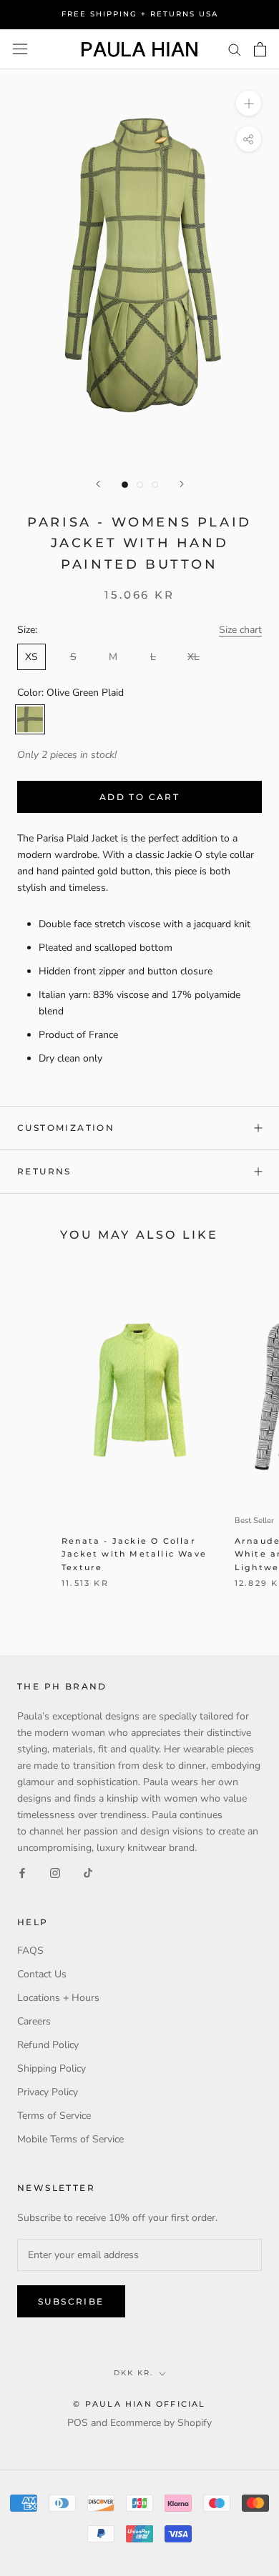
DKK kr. (133, 2373)
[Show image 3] (155, 485)
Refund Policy (48, 2045)
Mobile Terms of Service (70, 2139)
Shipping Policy (52, 2068)
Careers (34, 2021)
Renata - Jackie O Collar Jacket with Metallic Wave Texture (134, 1554)
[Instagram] (55, 1873)
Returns (44, 1171)
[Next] (182, 484)
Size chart (240, 630)
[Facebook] (22, 1873)
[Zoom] (249, 103)
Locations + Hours (58, 1998)
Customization (66, 1128)
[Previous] (98, 484)
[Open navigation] (20, 49)
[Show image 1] (125, 485)
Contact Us (42, 1974)
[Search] (235, 49)
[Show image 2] (140, 485)
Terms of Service (54, 2116)
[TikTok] (88, 1873)
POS (78, 2423)
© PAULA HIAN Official (139, 2404)
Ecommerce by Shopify (161, 2423)
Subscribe (71, 2301)
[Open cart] (260, 49)
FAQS (30, 1951)
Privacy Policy (48, 2092)
